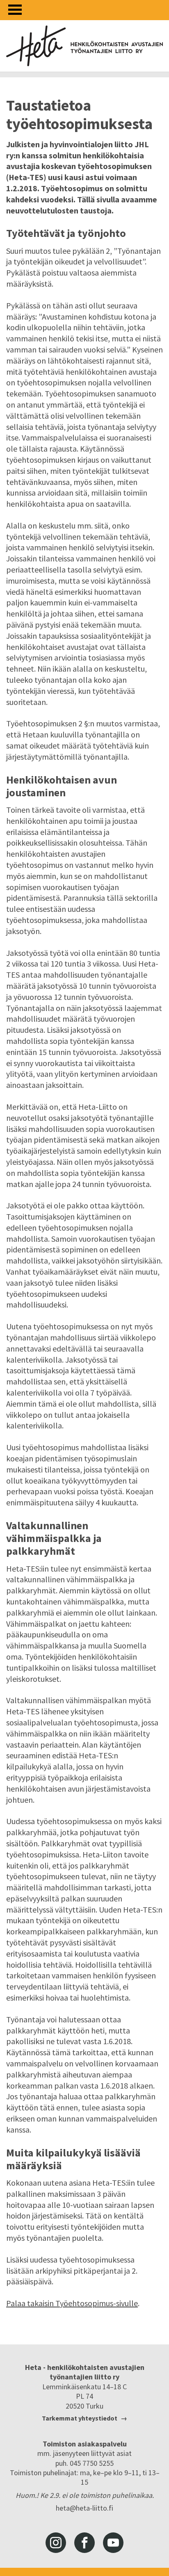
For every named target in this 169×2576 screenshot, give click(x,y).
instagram (56, 2543)
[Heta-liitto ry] (84, 46)
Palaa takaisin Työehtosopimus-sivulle (72, 2303)
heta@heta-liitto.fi (84, 2508)
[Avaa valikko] (15, 10)
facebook (84, 2543)
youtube (113, 2543)
